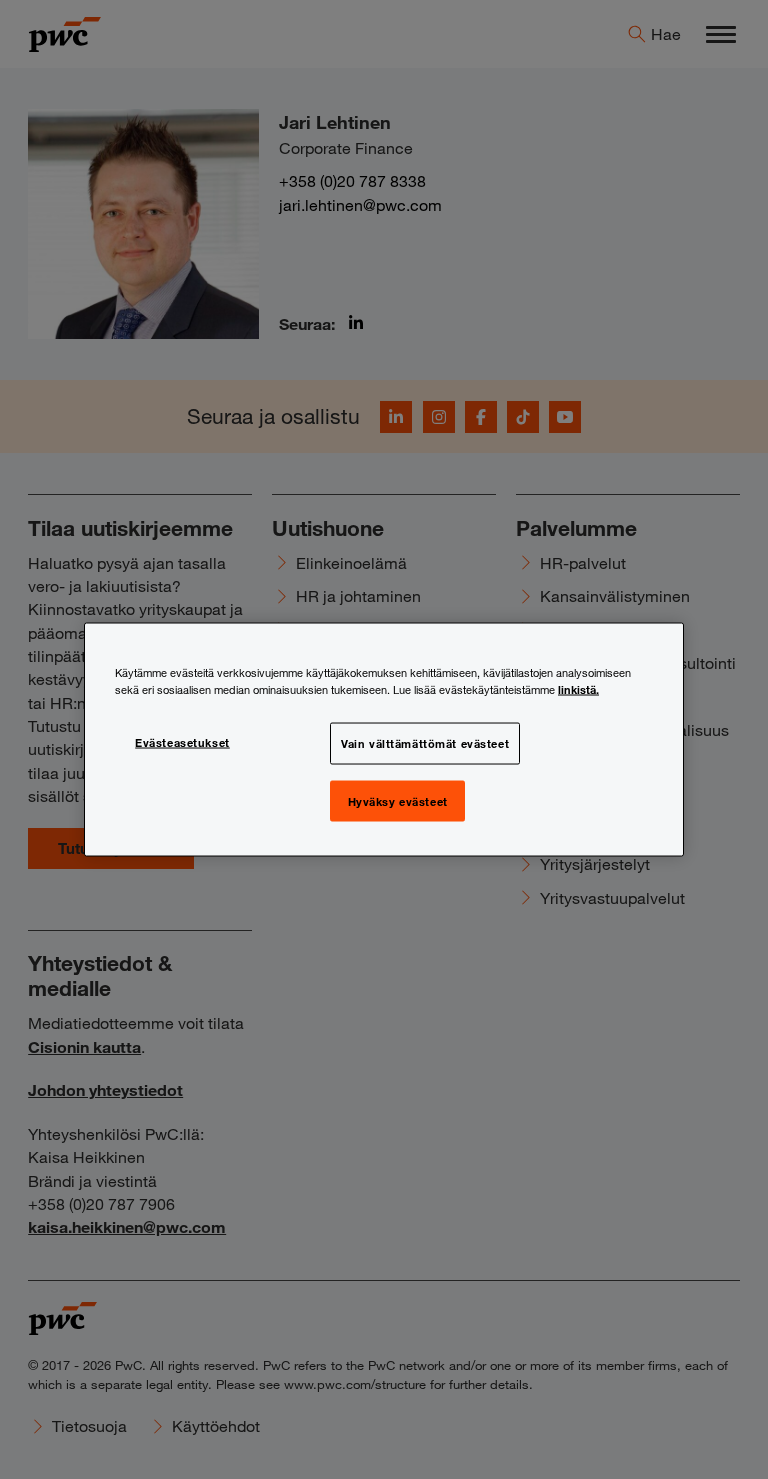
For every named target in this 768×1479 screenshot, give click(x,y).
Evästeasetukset (182, 741)
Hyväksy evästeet (398, 800)
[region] (384, 739)
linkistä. (578, 688)
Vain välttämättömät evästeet (425, 742)
